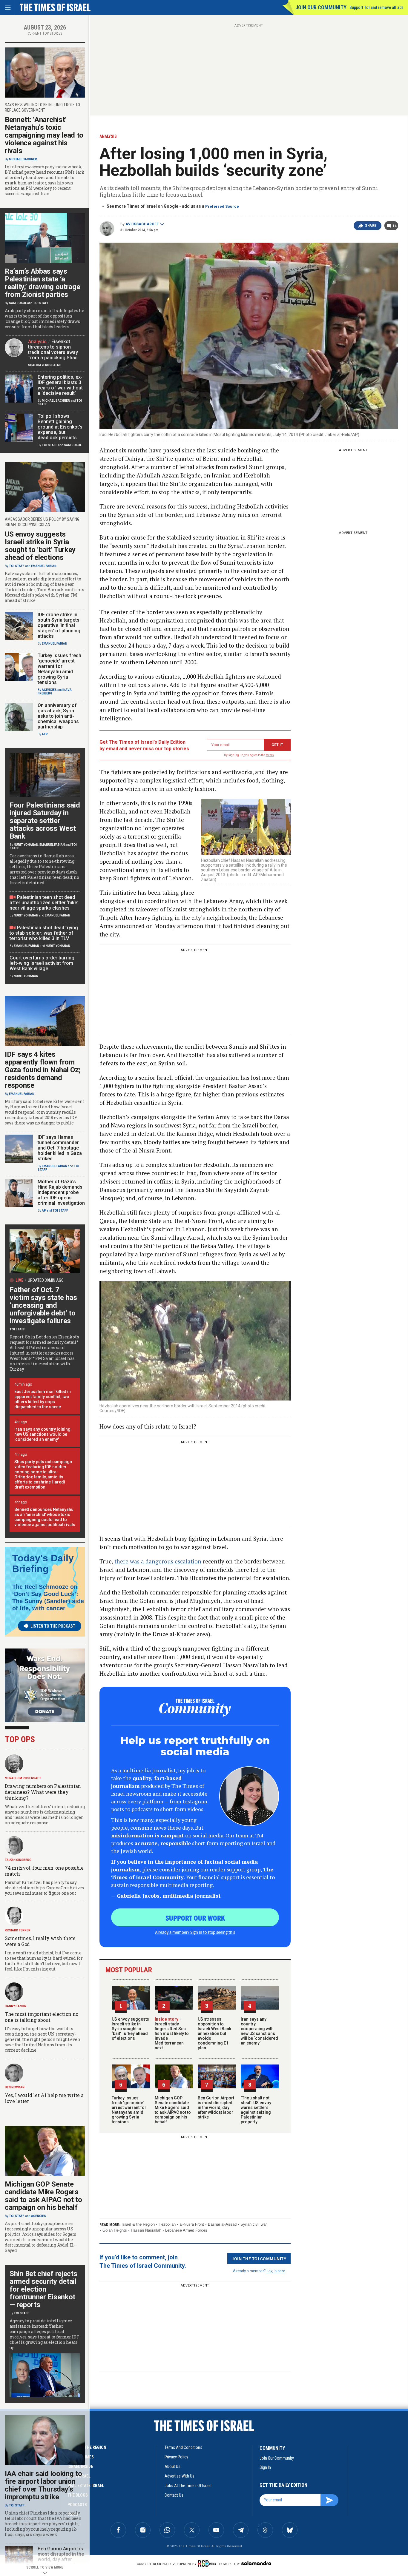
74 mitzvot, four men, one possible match (44, 1871)
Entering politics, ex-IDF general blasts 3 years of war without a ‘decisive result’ (60, 385)
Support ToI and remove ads (376, 7)
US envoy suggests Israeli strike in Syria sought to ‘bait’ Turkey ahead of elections (130, 2029)
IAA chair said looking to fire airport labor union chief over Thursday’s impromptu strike (43, 2485)
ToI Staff (41, 303)
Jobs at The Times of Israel (188, 2486)
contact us (174, 2495)
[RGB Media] (208, 2563)
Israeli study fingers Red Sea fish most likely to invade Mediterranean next (172, 2033)
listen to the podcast (53, 1626)
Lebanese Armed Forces (186, 2230)
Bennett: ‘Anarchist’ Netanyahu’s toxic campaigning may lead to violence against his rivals (44, 135)
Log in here (276, 2271)
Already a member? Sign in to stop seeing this (195, 1932)
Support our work (195, 1918)
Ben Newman (15, 2087)
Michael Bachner (23, 159)
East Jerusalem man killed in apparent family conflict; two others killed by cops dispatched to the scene (43, 1399)
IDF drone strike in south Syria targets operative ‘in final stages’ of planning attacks (59, 625)
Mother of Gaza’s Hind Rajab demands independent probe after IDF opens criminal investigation (61, 1192)
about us (172, 2466)
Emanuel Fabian (44, 566)
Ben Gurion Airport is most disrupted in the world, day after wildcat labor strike (216, 2107)
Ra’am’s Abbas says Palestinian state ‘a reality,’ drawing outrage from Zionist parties (43, 283)
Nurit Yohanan (26, 845)
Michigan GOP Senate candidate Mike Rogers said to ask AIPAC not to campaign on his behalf (173, 2110)
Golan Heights (115, 2230)
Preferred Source (222, 206)
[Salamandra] (256, 2563)
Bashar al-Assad (222, 2224)
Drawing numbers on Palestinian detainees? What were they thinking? (43, 1792)
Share (371, 226)
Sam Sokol (18, 303)
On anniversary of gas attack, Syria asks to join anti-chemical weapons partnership (58, 716)
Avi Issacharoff (142, 224)
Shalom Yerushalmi (44, 365)
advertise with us (180, 2476)
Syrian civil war (254, 2224)
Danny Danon (16, 2006)
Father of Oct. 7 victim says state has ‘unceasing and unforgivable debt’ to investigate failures (43, 1305)
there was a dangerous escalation (158, 1561)
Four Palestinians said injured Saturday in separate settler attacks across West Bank (45, 821)
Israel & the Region (138, 2224)
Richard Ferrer (18, 1930)
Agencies (49, 690)
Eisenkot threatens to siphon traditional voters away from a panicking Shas (53, 350)
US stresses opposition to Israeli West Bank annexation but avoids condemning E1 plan (214, 2033)
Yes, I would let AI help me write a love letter (44, 2098)
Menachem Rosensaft (23, 1778)
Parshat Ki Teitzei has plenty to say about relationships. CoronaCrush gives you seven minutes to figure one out (44, 1888)
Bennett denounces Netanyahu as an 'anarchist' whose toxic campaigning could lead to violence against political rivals (45, 1517)
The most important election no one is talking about (42, 2017)
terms (270, 755)
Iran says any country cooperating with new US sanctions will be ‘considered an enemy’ (259, 2031)
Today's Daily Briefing (43, 1563)
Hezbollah (167, 2224)
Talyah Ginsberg (18, 1860)
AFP (45, 734)
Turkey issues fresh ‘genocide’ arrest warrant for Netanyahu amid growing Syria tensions (129, 2110)
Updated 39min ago (46, 1280)
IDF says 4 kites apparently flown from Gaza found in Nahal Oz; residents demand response (43, 1070)
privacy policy (176, 2457)
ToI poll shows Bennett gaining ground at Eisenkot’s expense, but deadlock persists (60, 427)
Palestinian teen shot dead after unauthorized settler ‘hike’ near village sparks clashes (44, 903)
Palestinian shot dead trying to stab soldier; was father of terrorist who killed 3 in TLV (44, 933)
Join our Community (321, 7)
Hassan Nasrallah (146, 2230)
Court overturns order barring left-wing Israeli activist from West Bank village (42, 963)
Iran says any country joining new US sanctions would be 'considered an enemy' (42, 1434)
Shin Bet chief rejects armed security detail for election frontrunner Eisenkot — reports (43, 2289)
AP (44, 1211)
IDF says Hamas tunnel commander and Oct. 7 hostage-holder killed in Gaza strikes (60, 1148)
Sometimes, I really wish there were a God (40, 1941)
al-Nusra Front (192, 2224)
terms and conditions (183, 2447)
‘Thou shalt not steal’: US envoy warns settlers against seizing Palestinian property (256, 2110)
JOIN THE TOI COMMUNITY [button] (259, 2258)
